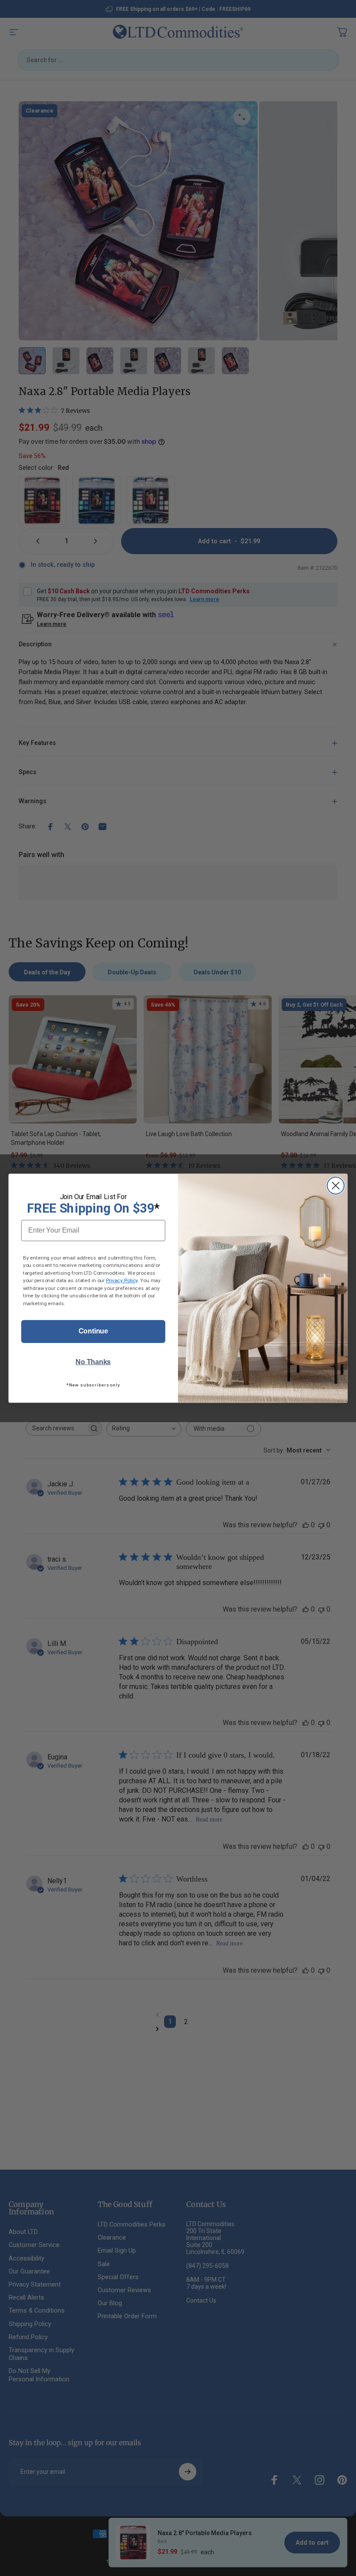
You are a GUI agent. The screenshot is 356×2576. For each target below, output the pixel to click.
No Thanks (93, 1362)
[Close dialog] (336, 1185)
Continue (93, 1331)
